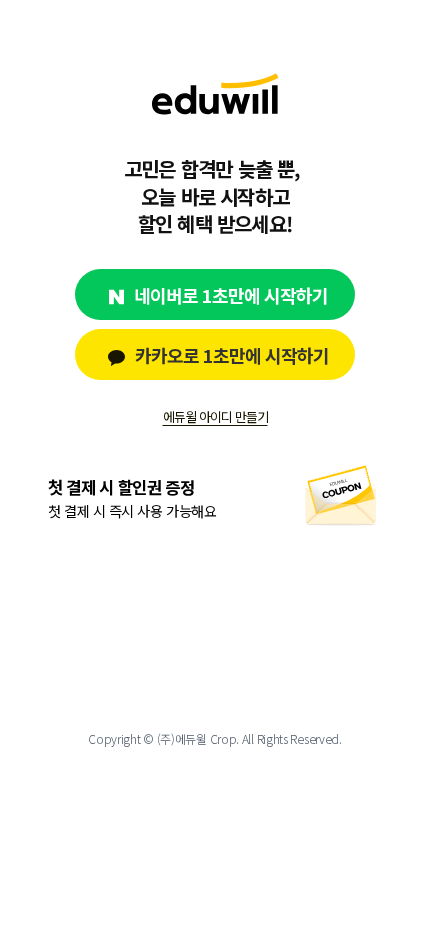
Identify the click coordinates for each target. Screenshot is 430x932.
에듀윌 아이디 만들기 (215, 417)
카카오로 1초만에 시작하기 (232, 355)
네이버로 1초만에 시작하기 (231, 295)
